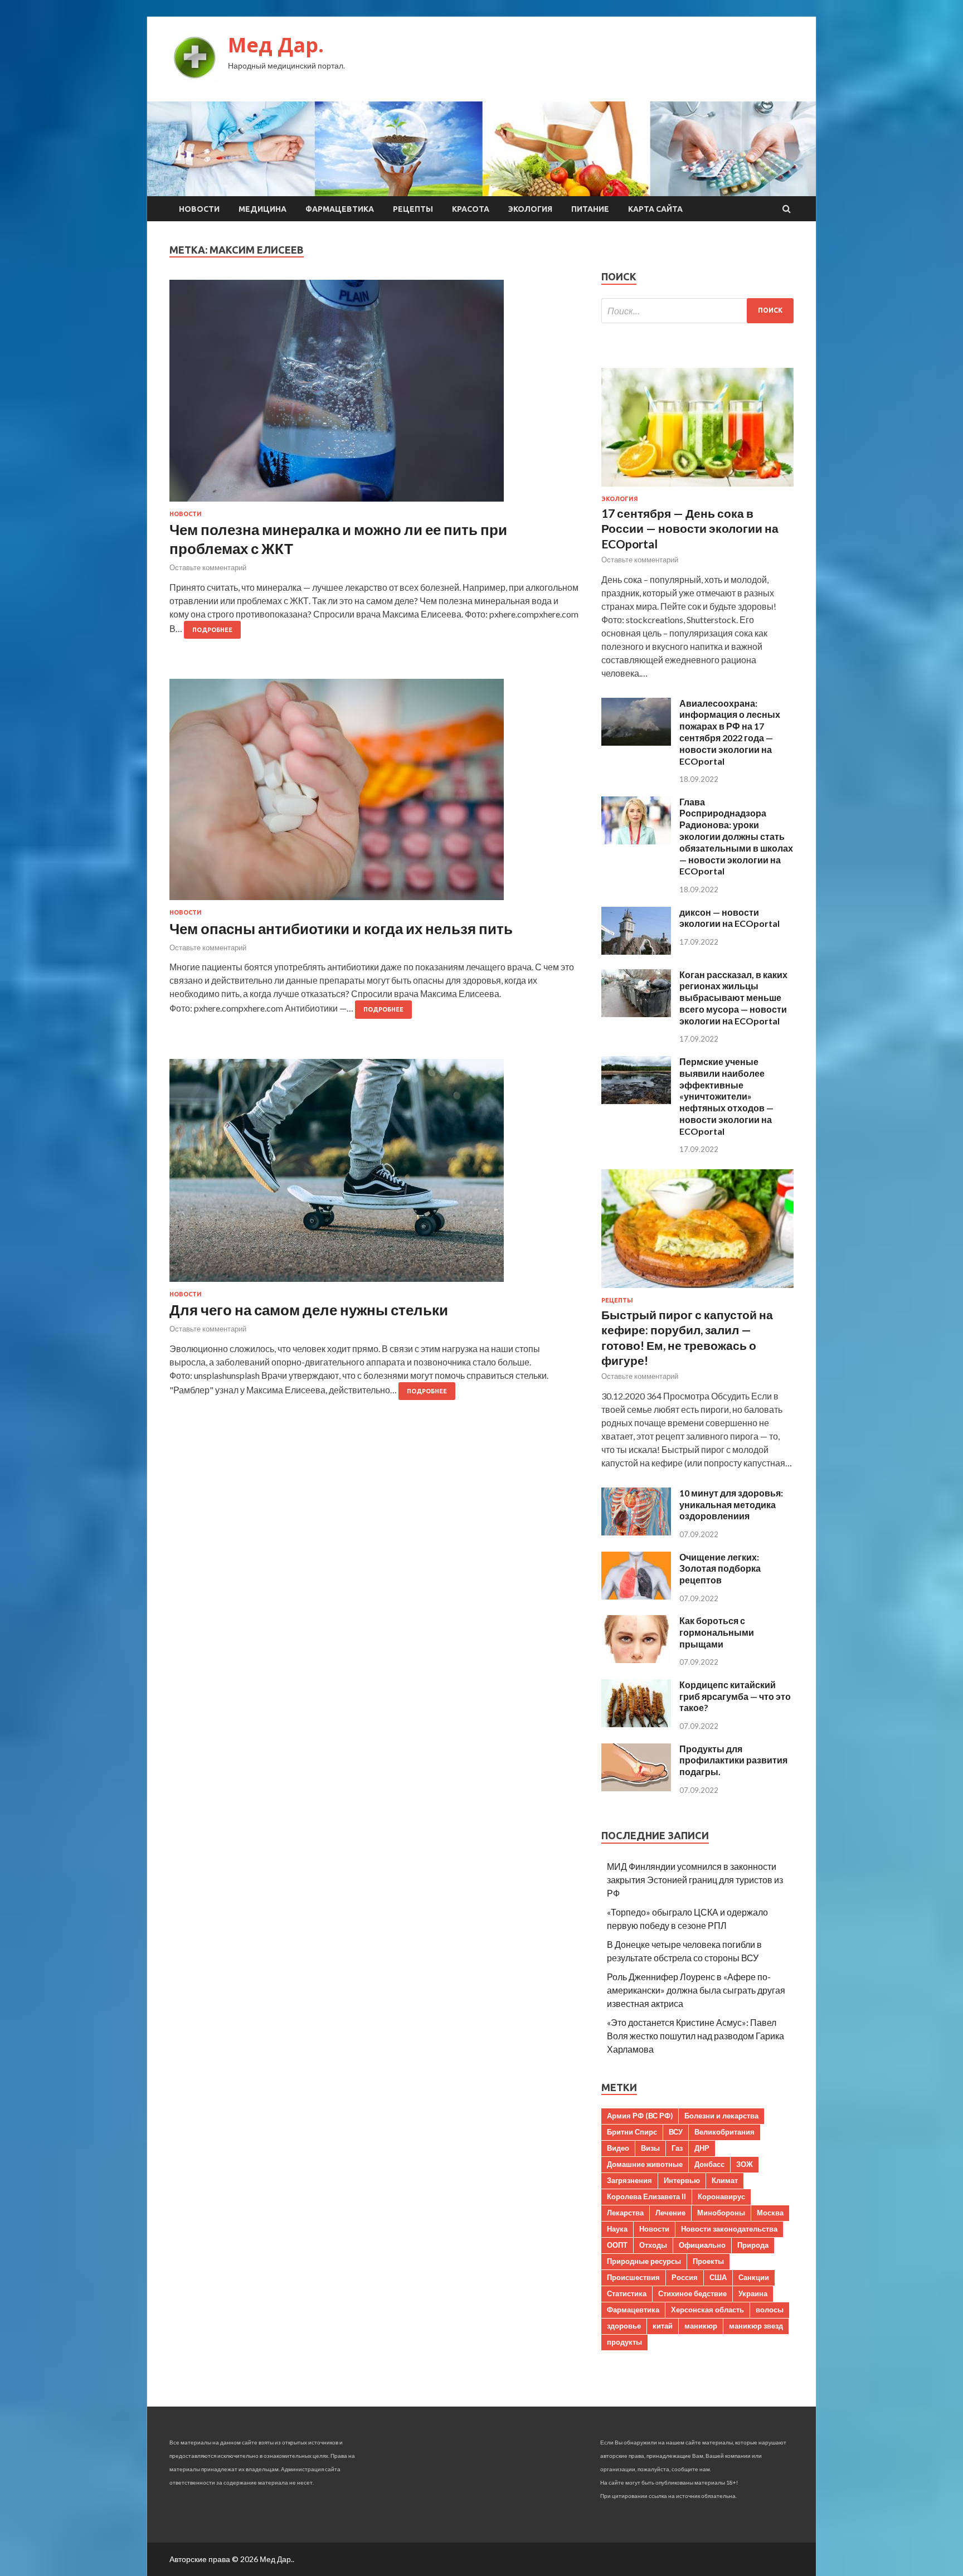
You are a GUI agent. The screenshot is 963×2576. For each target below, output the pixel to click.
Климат (725, 2180)
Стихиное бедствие (692, 2293)
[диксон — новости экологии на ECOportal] (636, 951)
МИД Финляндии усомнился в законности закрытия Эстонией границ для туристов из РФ (695, 1880)
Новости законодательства (729, 2229)
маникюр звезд (756, 2326)
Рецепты (413, 209)
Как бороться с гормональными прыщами (717, 1632)
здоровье (624, 2326)
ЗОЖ (745, 2164)
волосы (770, 2310)
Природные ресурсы (644, 2261)
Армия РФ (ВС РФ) (640, 2116)
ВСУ (676, 2132)
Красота (471, 209)
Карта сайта (655, 209)
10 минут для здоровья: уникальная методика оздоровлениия (731, 1505)
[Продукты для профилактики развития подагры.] (636, 1788)
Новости (199, 209)
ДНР (702, 2148)
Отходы (653, 2245)
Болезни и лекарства (721, 2116)
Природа (753, 2245)
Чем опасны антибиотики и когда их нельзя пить (341, 929)
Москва (770, 2213)
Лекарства (625, 2213)
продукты (624, 2342)
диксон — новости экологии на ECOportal (729, 918)
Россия (685, 2277)
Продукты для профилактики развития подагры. (733, 1760)
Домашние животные (645, 2164)
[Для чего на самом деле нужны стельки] (374, 1175)
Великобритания (724, 2132)
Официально (702, 2245)
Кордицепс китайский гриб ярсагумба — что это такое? (735, 1696)
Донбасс (709, 2164)
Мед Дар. (276, 45)
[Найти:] (697, 311)
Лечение (670, 2213)
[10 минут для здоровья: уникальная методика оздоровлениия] (636, 1532)
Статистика (627, 2293)
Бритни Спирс (632, 2132)
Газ (677, 2148)
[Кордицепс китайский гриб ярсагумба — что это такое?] (636, 1724)
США (718, 2277)
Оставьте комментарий (208, 567)
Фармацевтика (340, 209)
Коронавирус (721, 2196)
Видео (618, 2148)
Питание (590, 209)
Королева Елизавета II (646, 2196)
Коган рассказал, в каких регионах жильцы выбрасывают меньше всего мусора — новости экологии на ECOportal (733, 998)
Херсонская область (707, 2310)
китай (663, 2326)
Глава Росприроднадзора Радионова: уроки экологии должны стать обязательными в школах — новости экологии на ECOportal (736, 837)
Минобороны (721, 2213)
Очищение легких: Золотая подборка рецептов (720, 1569)
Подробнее (212, 630)
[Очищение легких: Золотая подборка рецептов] (636, 1596)
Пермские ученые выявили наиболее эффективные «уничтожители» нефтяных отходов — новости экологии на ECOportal (726, 1096)
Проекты (708, 2261)
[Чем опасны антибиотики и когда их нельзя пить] (374, 794)
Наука (617, 2229)
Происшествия (633, 2277)
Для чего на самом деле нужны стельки (309, 1310)
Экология (530, 209)
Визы (650, 2148)
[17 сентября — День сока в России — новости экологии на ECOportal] (697, 489)
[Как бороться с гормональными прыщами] (636, 1659)
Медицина (262, 209)
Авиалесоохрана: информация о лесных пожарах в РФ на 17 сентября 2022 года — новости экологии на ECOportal (730, 732)
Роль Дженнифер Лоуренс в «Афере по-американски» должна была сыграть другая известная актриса (696, 1990)
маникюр (701, 2326)
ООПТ (617, 2245)
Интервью (682, 2180)
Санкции (754, 2277)
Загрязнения (629, 2180)
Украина (753, 2293)
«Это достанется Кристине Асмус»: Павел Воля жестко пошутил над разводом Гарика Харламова (695, 2036)
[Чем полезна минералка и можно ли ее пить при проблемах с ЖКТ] (374, 395)
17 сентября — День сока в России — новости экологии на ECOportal (690, 528)
